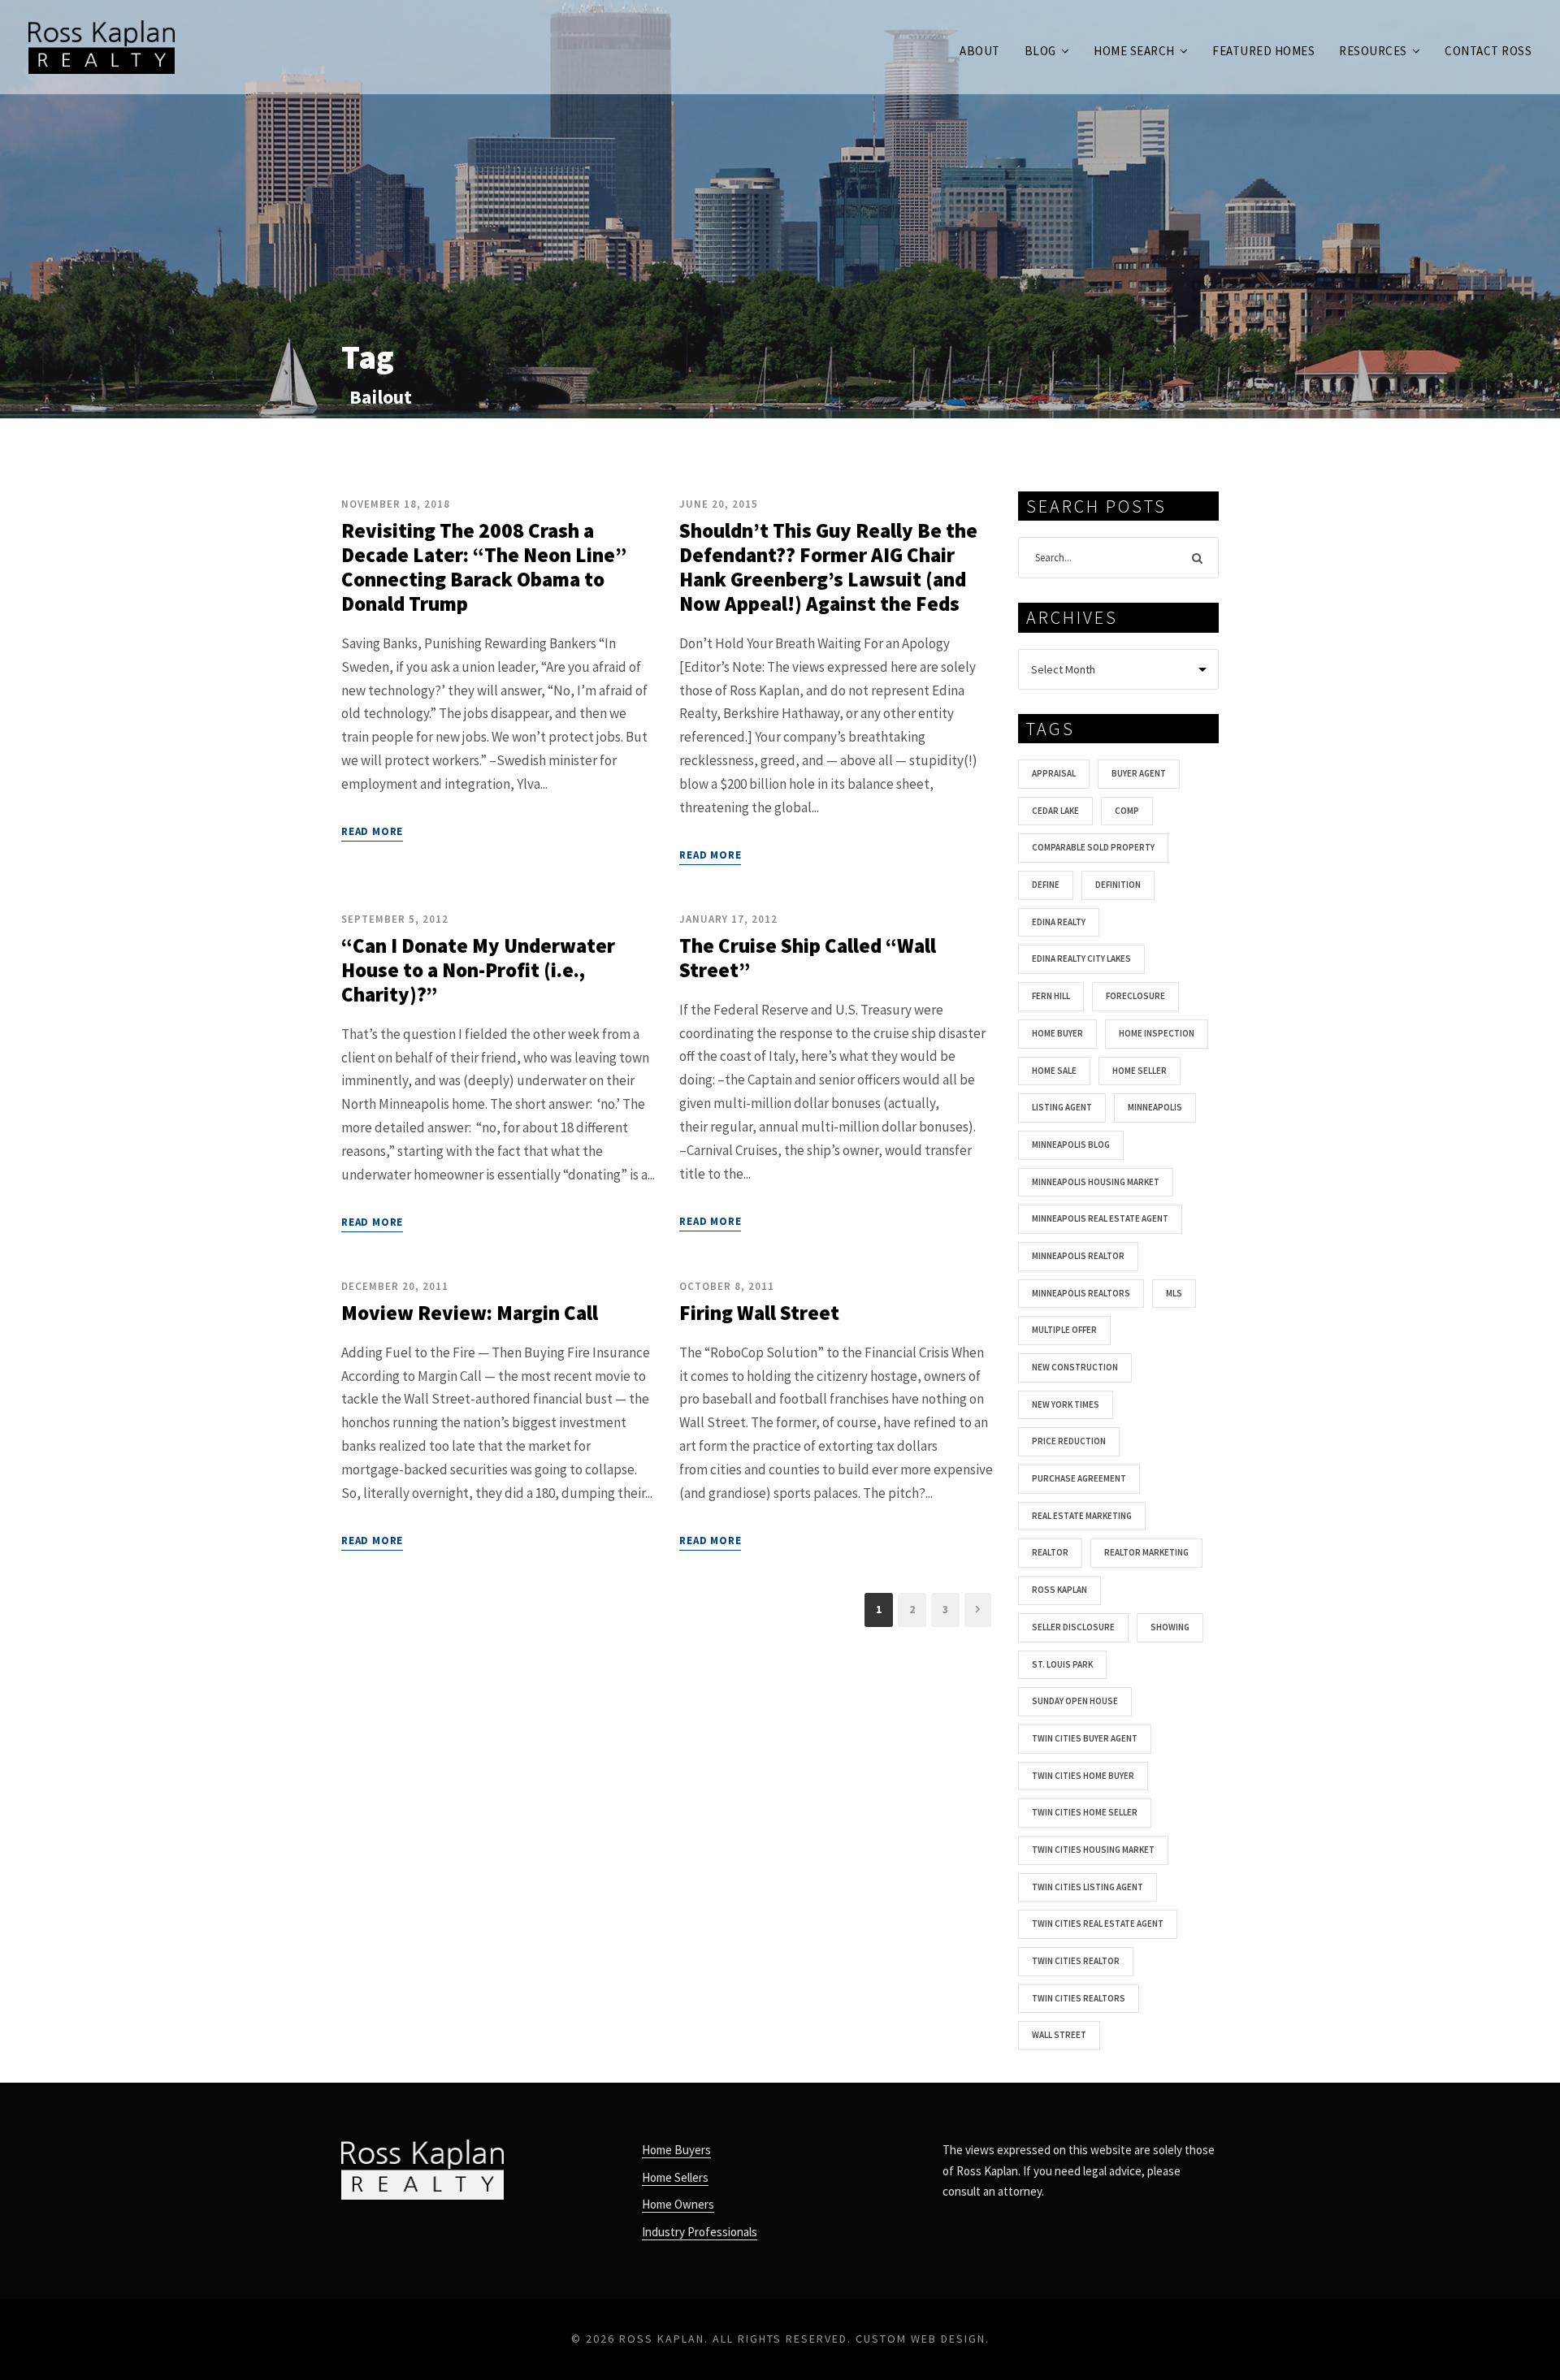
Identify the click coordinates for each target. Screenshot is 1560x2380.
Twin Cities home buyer (1083, 1776)
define (1046, 885)
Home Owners (678, 2204)
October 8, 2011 (727, 1286)
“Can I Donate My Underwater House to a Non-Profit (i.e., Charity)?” (478, 970)
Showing (1170, 1627)
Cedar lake (1055, 811)
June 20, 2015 (719, 504)
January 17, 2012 (728, 919)
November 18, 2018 (396, 504)
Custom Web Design (921, 2339)
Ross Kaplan (1059, 1590)
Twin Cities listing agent (1088, 1887)
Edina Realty (1059, 922)
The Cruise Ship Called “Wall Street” (808, 958)
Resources (1373, 51)
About (980, 51)
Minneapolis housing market (1096, 1182)
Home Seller (1140, 1071)
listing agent (1062, 1107)
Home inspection (1157, 1033)
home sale (1054, 1071)
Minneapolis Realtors (1081, 1293)
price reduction (1069, 1441)
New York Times (1066, 1404)
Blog (1040, 51)
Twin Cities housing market (1093, 1850)
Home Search (1134, 51)
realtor (1050, 1552)
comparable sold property (1093, 847)
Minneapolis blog (1071, 1145)
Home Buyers (676, 2150)
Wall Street (1059, 2035)
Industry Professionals (700, 2232)
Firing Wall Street (759, 1313)
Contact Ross (1488, 51)
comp (1127, 811)
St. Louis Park (1062, 1664)
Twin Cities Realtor (1076, 1961)
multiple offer (1064, 1330)
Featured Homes (1263, 51)
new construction (1075, 1367)
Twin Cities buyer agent (1085, 1738)
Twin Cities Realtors (1079, 1998)
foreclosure (1135, 996)
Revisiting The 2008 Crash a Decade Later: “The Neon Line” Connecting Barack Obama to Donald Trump (484, 567)
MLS (1174, 1293)
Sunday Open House (1075, 1701)
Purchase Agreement (1079, 1478)
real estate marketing (1082, 1516)
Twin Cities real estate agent (1098, 1923)
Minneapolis (1155, 1107)
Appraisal (1054, 773)
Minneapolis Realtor (1078, 1256)
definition (1118, 885)
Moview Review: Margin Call (470, 1313)
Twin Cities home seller (1085, 1812)
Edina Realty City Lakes (1081, 958)
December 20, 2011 (395, 1286)
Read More (372, 831)
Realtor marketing (1146, 1552)
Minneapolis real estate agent (1100, 1218)
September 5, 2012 (395, 919)
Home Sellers (675, 2177)
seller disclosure (1073, 1627)
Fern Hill (1051, 996)
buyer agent (1139, 773)
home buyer (1057, 1033)
